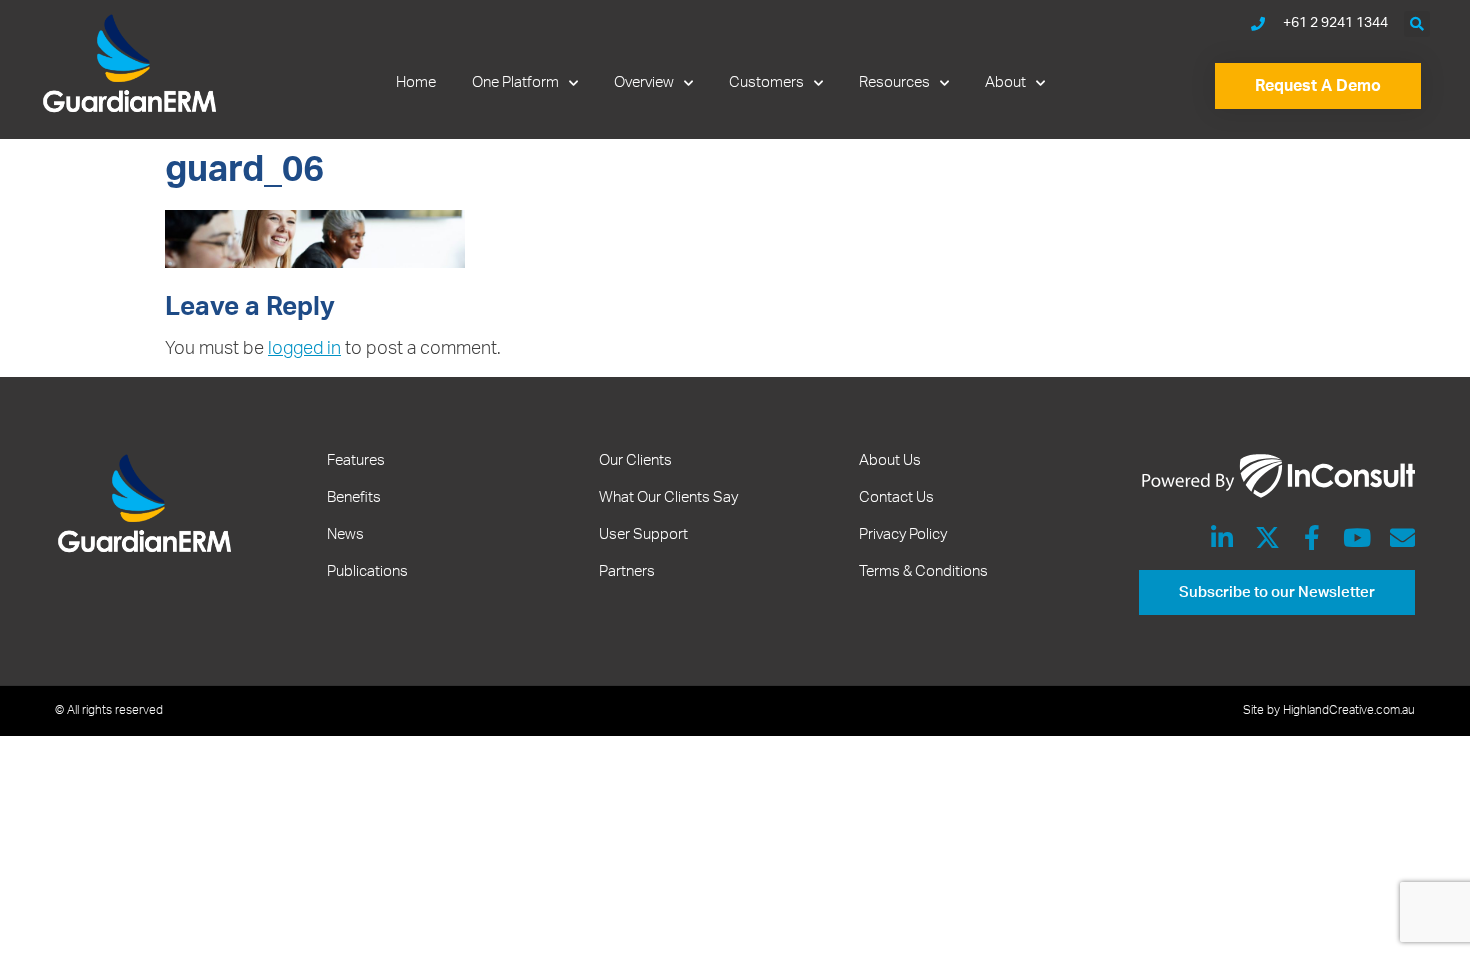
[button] (1417, 24)
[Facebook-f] (1312, 537)
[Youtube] (1357, 537)
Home (416, 82)
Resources (894, 82)
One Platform (515, 82)
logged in (304, 349)
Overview (644, 82)
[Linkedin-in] (1222, 537)
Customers (766, 82)
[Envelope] (1402, 537)
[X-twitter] (1267, 537)
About (1005, 82)
